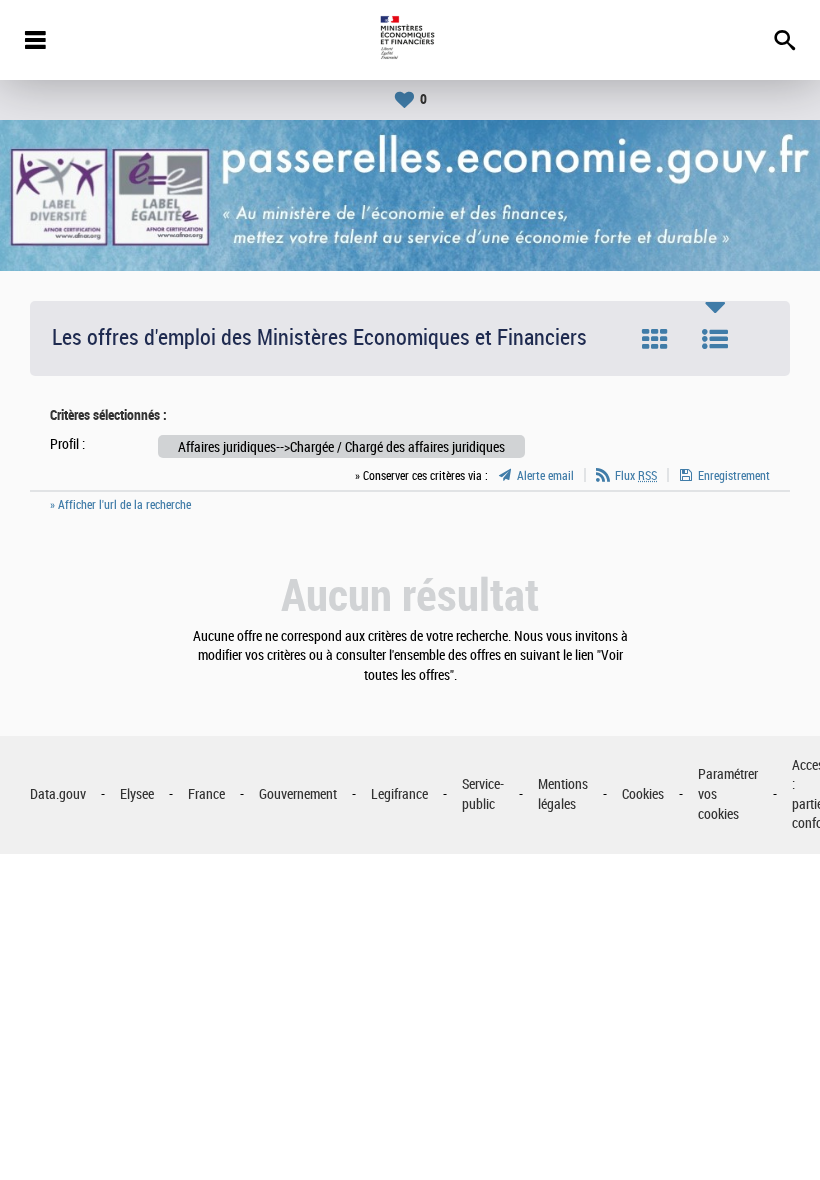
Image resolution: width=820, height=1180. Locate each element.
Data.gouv (58, 794)
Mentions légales (563, 794)
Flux (636, 476)
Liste (715, 339)
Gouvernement (298, 794)
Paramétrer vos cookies (728, 794)
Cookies (643, 794)
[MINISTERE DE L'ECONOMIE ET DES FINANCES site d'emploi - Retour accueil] (409, 40)
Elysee (137, 794)
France (206, 794)
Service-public (483, 794)
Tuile (655, 339)
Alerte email (545, 476)
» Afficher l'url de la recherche (120, 505)
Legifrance (399, 794)
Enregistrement (734, 476)
